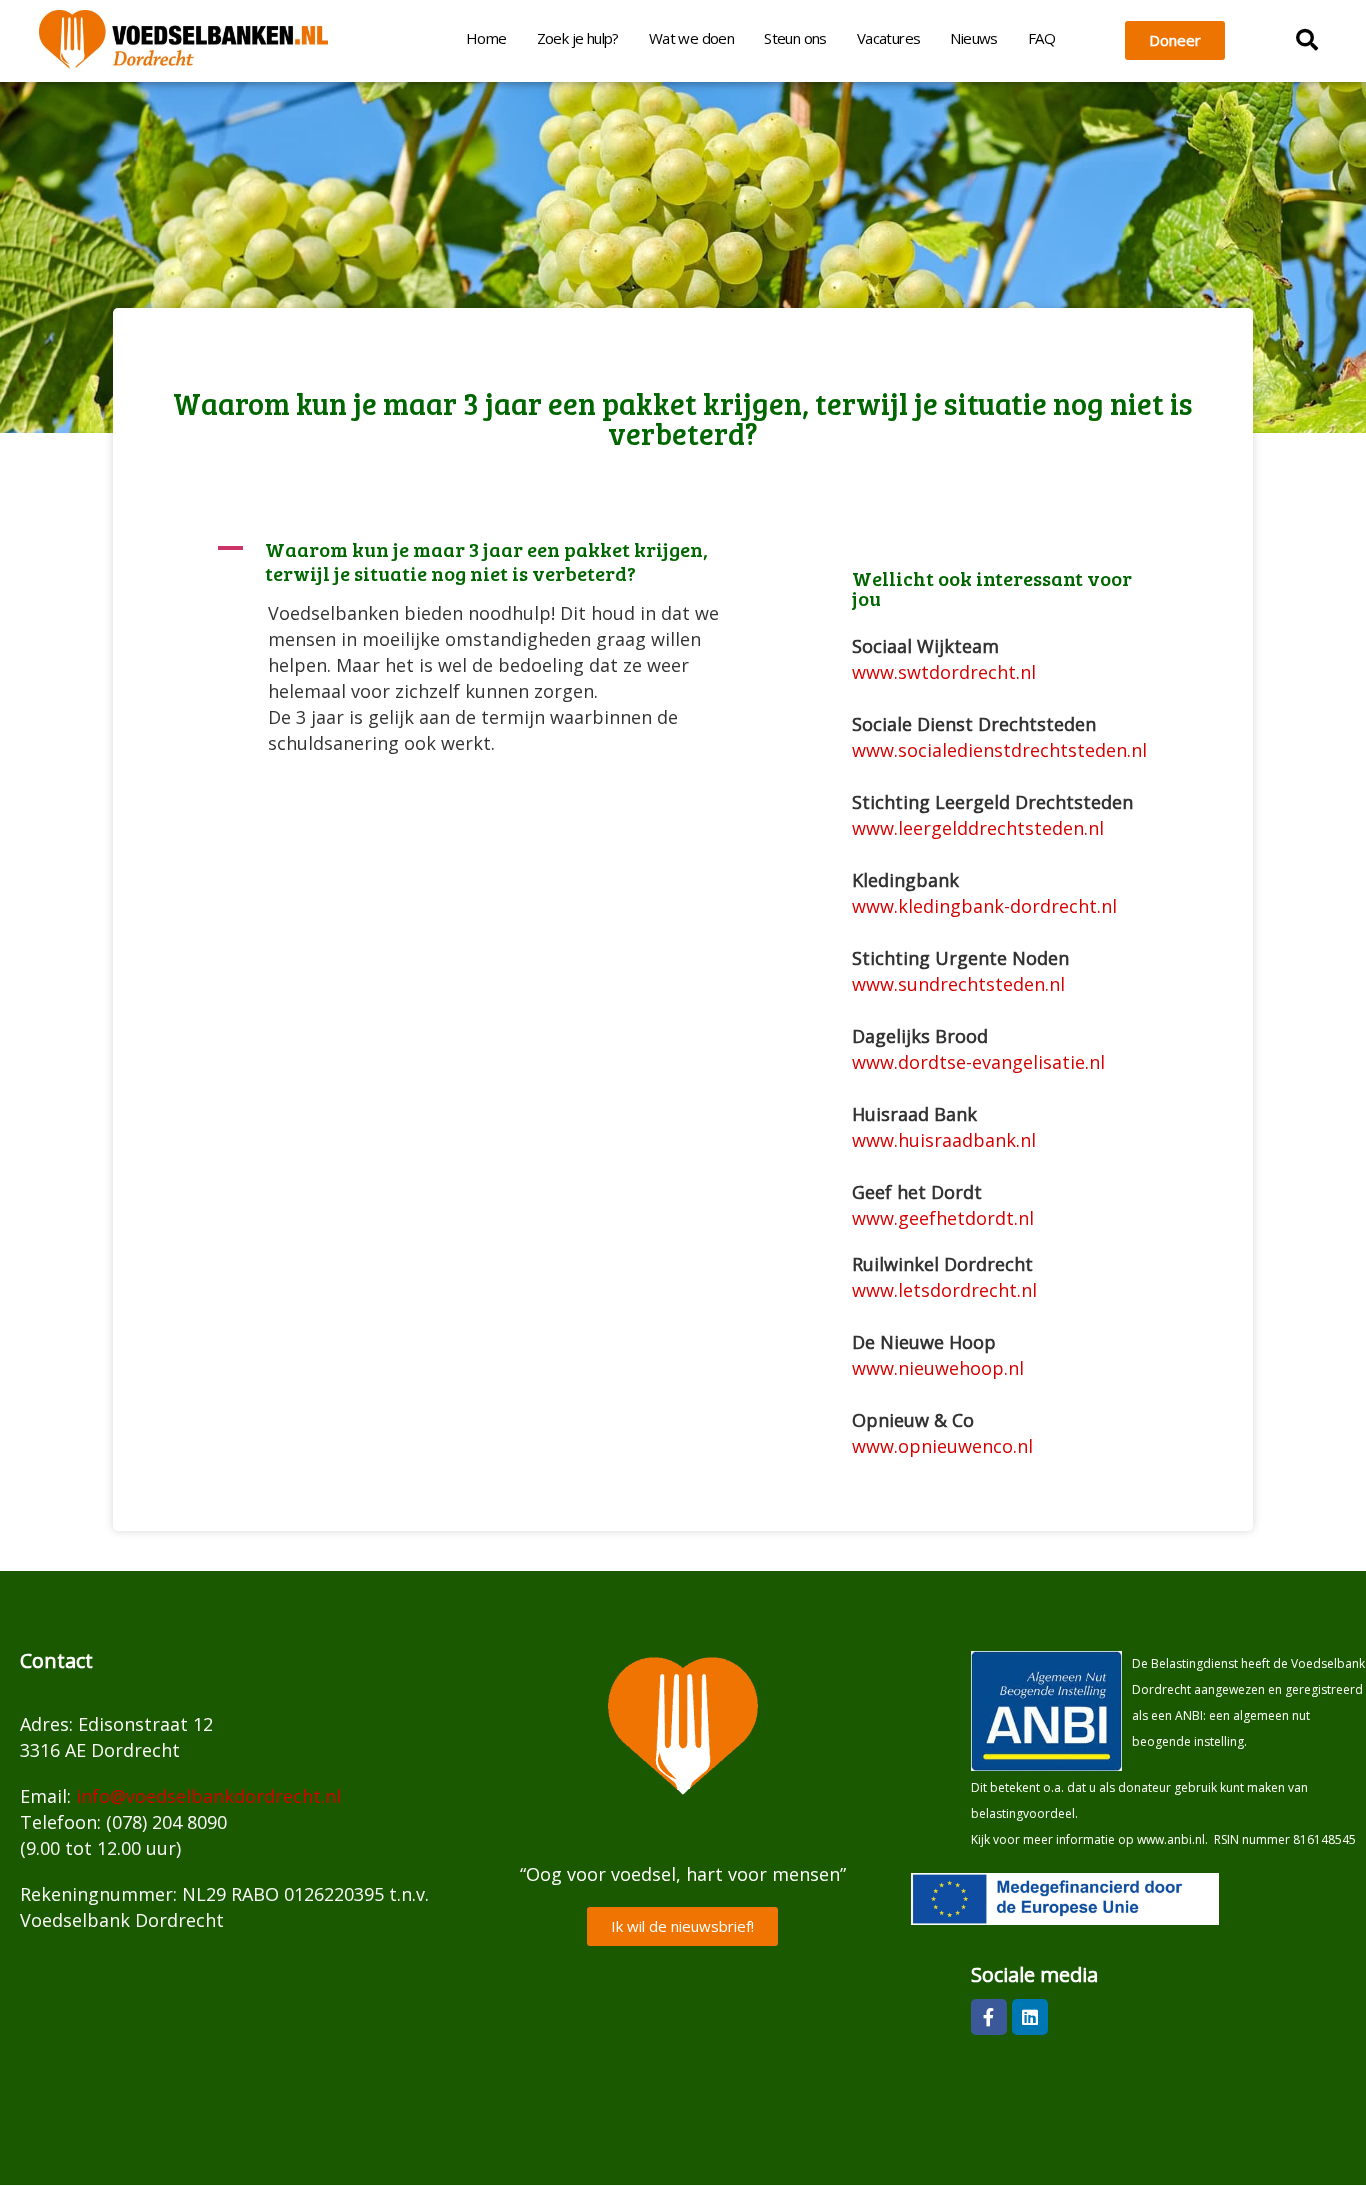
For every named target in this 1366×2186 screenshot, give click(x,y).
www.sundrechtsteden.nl (958, 984)
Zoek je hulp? (578, 38)
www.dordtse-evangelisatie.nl (978, 1062)
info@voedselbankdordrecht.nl (208, 1796)
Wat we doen (691, 38)
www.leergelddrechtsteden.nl (978, 828)
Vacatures (889, 38)
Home (486, 38)
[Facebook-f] (989, 2017)
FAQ (1041, 38)
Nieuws (973, 38)
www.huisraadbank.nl (944, 1140)
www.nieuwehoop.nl (938, 1368)
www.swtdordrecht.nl (944, 672)
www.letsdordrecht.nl (944, 1290)
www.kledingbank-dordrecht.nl (984, 906)
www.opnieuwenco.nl (942, 1446)
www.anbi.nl (1171, 1839)
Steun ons (795, 38)
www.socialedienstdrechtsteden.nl (999, 750)
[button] (1307, 40)
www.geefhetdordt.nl (943, 1218)
